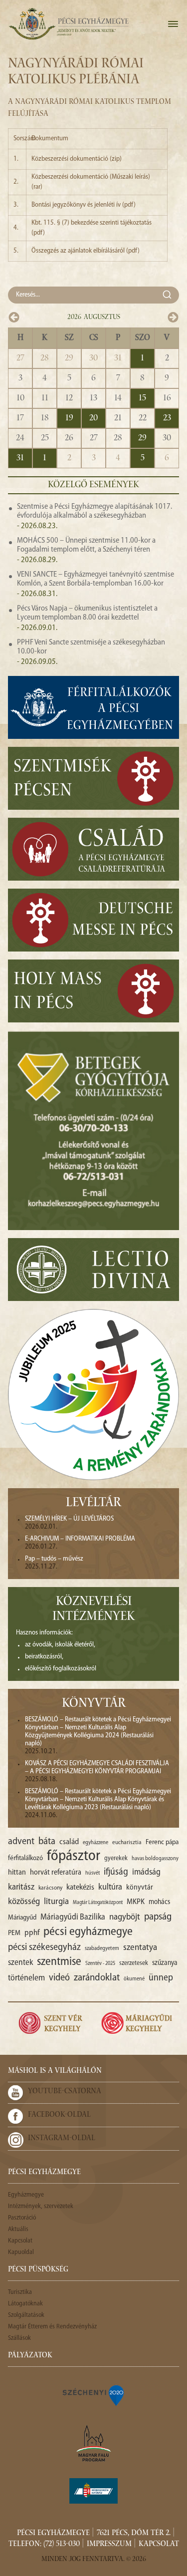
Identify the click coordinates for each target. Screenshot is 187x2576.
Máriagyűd (22, 1918)
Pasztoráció (22, 2218)
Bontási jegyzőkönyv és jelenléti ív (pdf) (84, 205)
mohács (159, 1902)
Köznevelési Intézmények (93, 1610)
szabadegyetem (102, 1948)
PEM (14, 1933)
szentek (20, 1963)
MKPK (136, 1902)
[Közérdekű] (94, 2491)
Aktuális (18, 2229)
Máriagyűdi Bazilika (73, 1917)
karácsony (50, 1888)
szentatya (140, 1948)
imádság (146, 1872)
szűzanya (165, 1963)
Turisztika (20, 2292)
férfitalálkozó (25, 1858)
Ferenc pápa (162, 1842)
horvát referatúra (56, 1873)
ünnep (161, 1978)
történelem (26, 1978)
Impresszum (109, 2545)
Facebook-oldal (59, 2115)
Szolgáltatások (26, 2315)
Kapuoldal (21, 2252)
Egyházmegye (26, 2195)
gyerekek (116, 1858)
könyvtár (140, 1888)
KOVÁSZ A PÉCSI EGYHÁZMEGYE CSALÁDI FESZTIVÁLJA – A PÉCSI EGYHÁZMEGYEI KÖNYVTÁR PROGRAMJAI (97, 1768)
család (69, 1842)
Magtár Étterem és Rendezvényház (52, 2327)
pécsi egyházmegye (88, 1932)
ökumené (134, 1979)
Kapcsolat (20, 2241)
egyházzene (95, 1843)
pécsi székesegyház (44, 1947)
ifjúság (116, 1872)
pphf (32, 1933)
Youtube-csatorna (65, 2092)
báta (47, 1842)
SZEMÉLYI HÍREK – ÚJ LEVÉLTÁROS (69, 1519)
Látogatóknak (25, 2304)
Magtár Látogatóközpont (98, 1903)
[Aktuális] (68, 24)
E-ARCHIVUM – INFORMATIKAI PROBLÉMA (80, 1539)
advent (21, 1842)
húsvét (93, 1873)
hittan (17, 1873)
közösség (24, 1902)
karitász (21, 1887)
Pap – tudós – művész (54, 1559)
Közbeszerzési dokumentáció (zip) (77, 159)
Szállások (19, 2338)
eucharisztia (127, 1843)
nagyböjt (125, 1917)
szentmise (59, 1962)
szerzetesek (134, 1963)
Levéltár (93, 1504)
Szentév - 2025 (100, 1964)
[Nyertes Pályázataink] (94, 2395)
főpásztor (74, 1857)
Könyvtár (94, 1704)
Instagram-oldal (62, 2139)
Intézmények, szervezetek (41, 2206)
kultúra (110, 1887)
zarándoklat (97, 1978)
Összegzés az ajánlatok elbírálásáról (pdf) (86, 251)
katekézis (80, 1888)
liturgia (56, 1902)
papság (158, 1917)
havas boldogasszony (155, 1859)
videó (59, 1978)
